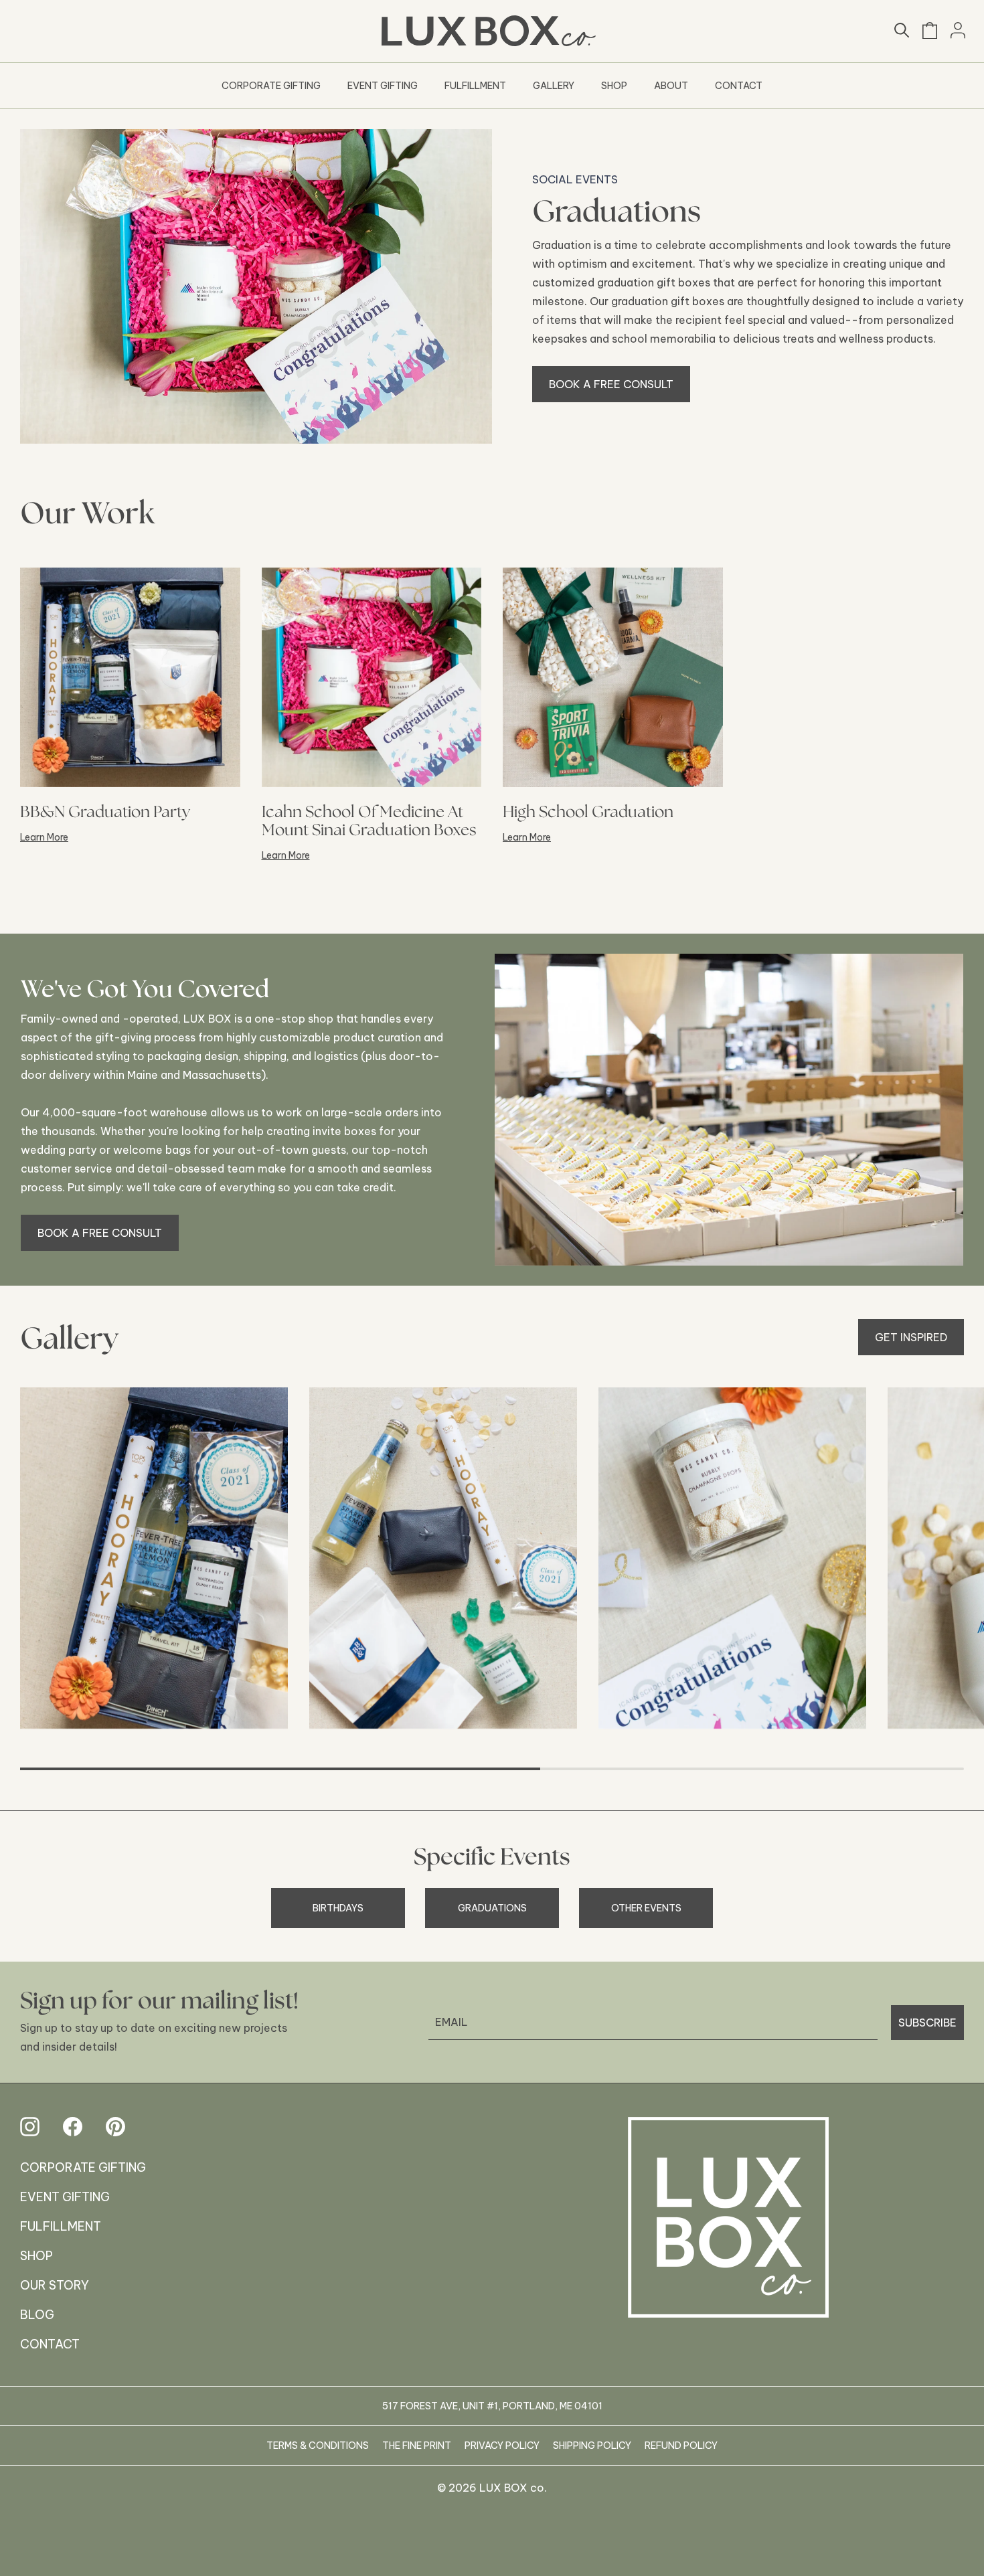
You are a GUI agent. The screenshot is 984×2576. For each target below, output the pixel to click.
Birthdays (338, 1908)
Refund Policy (681, 2445)
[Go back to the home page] (728, 2217)
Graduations (492, 1908)
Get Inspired (911, 1337)
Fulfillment (475, 86)
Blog (37, 2315)
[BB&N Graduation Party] (130, 678)
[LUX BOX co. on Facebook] (73, 2127)
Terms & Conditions (318, 2445)
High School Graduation (588, 811)
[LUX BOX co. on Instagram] (30, 2127)
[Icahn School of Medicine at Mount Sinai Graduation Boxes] (372, 678)
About (671, 86)
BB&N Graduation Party (105, 811)
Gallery (554, 86)
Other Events (646, 1908)
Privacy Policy (502, 2445)
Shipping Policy (592, 2445)
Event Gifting (383, 86)
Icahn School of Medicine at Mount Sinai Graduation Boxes (369, 821)
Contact (739, 86)
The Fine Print (417, 2445)
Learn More (44, 837)
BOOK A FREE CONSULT (611, 384)
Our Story (55, 2285)
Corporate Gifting (271, 86)
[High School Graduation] (613, 678)
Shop (614, 86)
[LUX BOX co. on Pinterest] (115, 2127)
